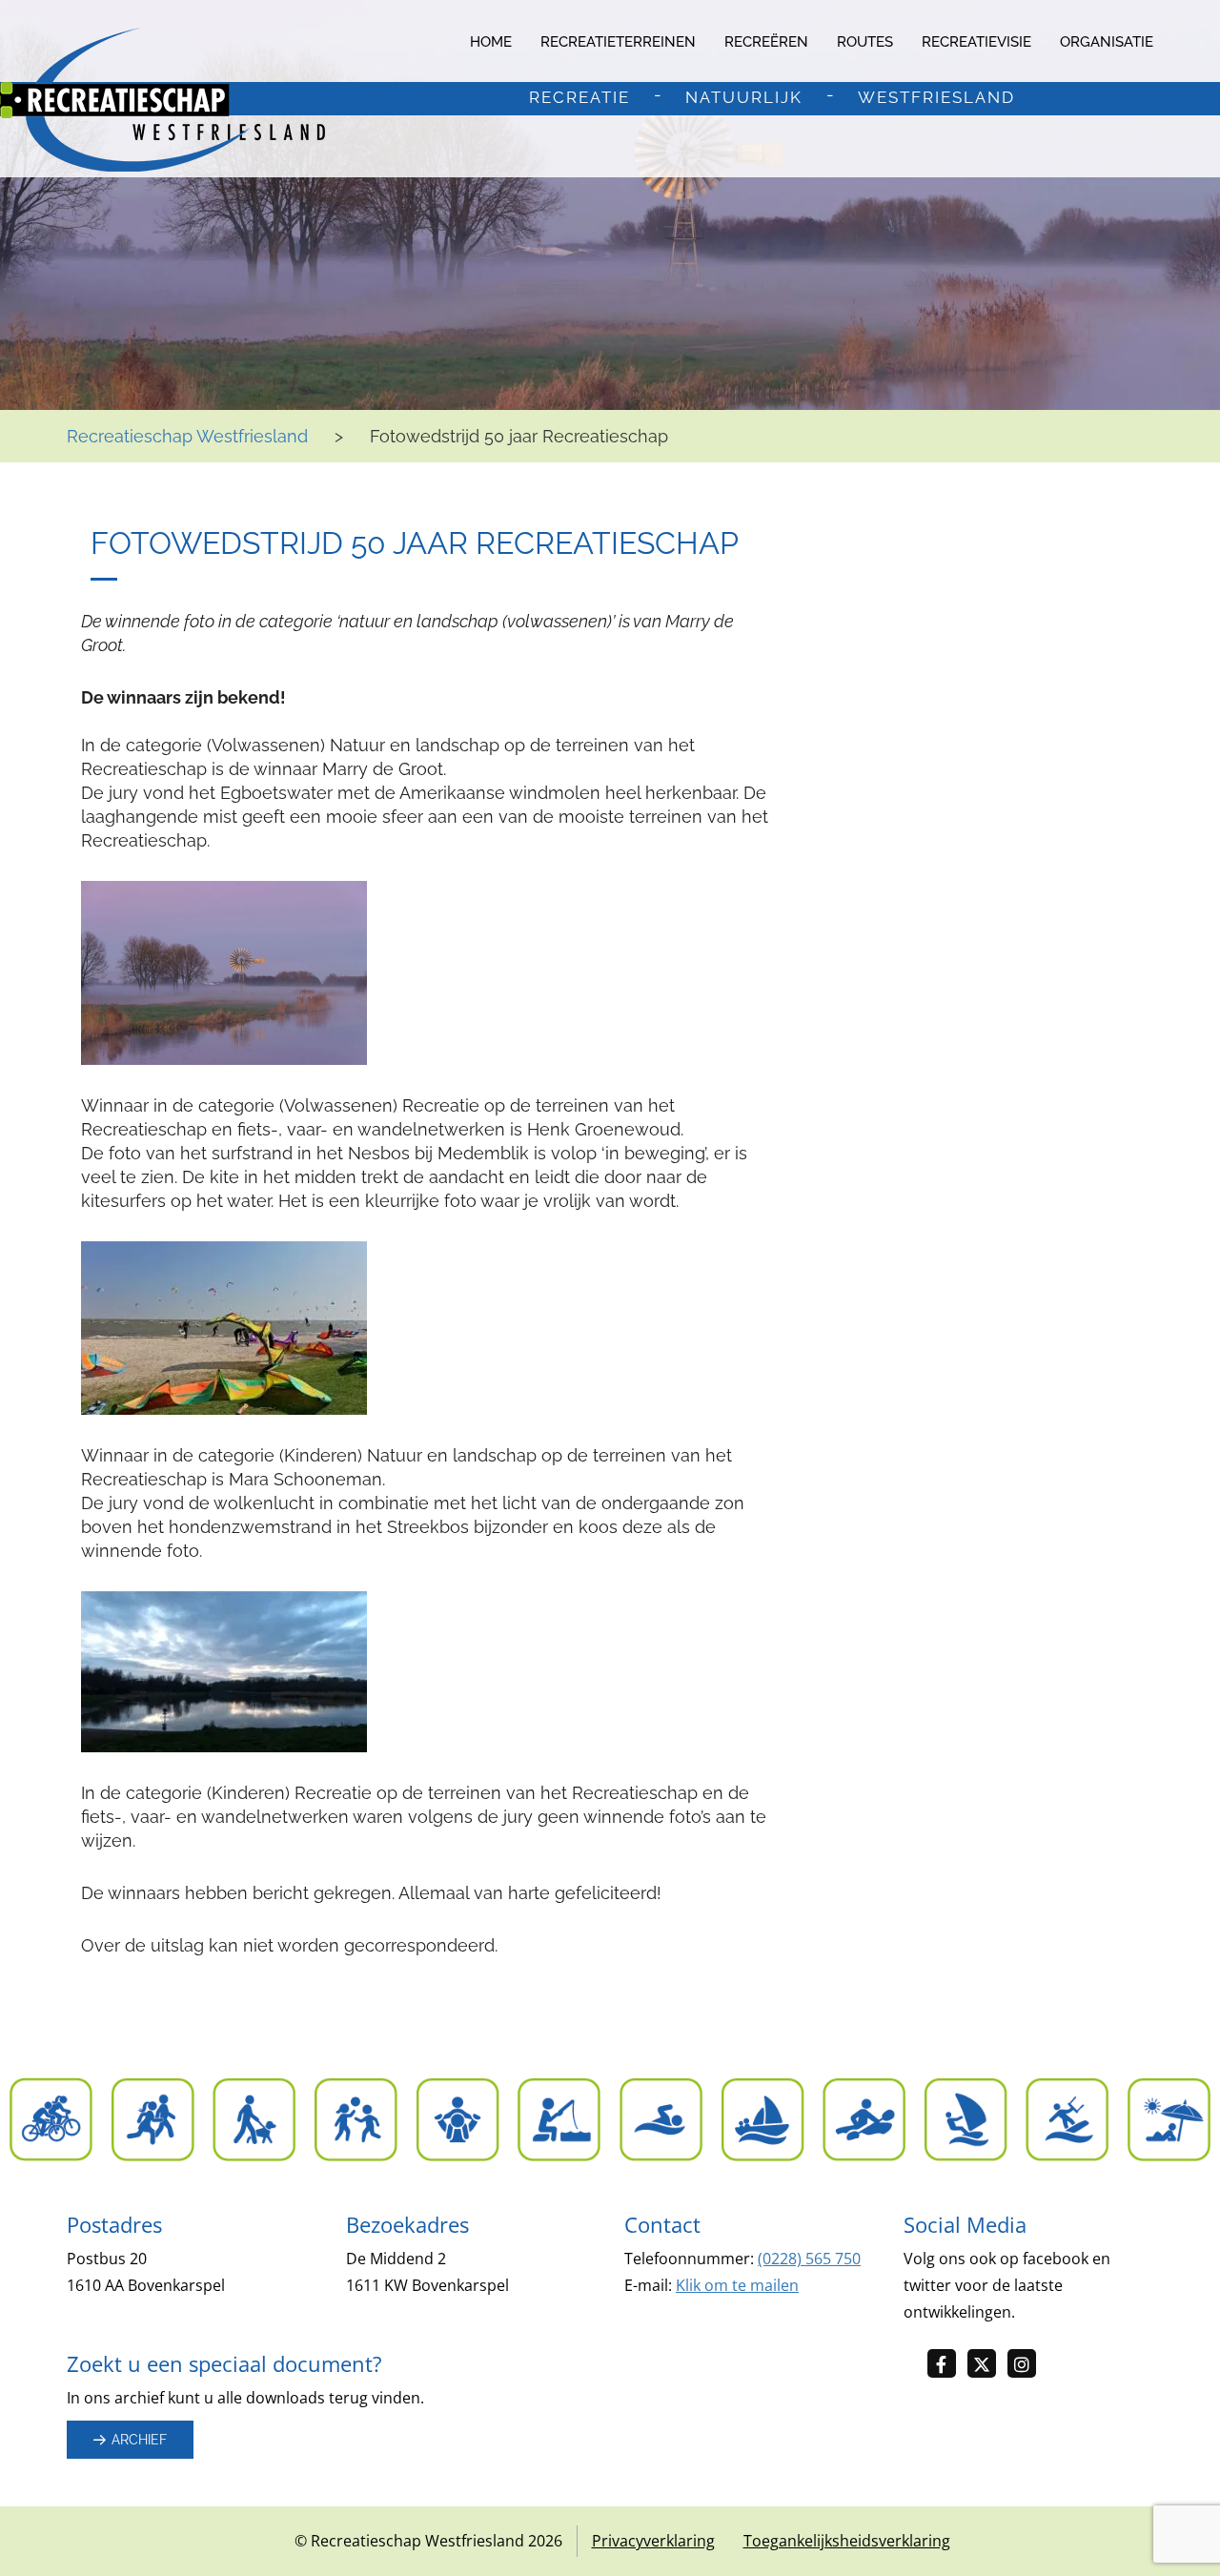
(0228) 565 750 (809, 2259)
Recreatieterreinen (618, 42)
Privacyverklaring (653, 2541)
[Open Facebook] (947, 2365)
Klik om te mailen (737, 2285)
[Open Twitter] (987, 2365)
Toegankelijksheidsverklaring (847, 2541)
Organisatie (1107, 42)
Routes (865, 42)
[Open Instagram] (1027, 2365)
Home (491, 42)
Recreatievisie (976, 42)
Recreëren (766, 42)
